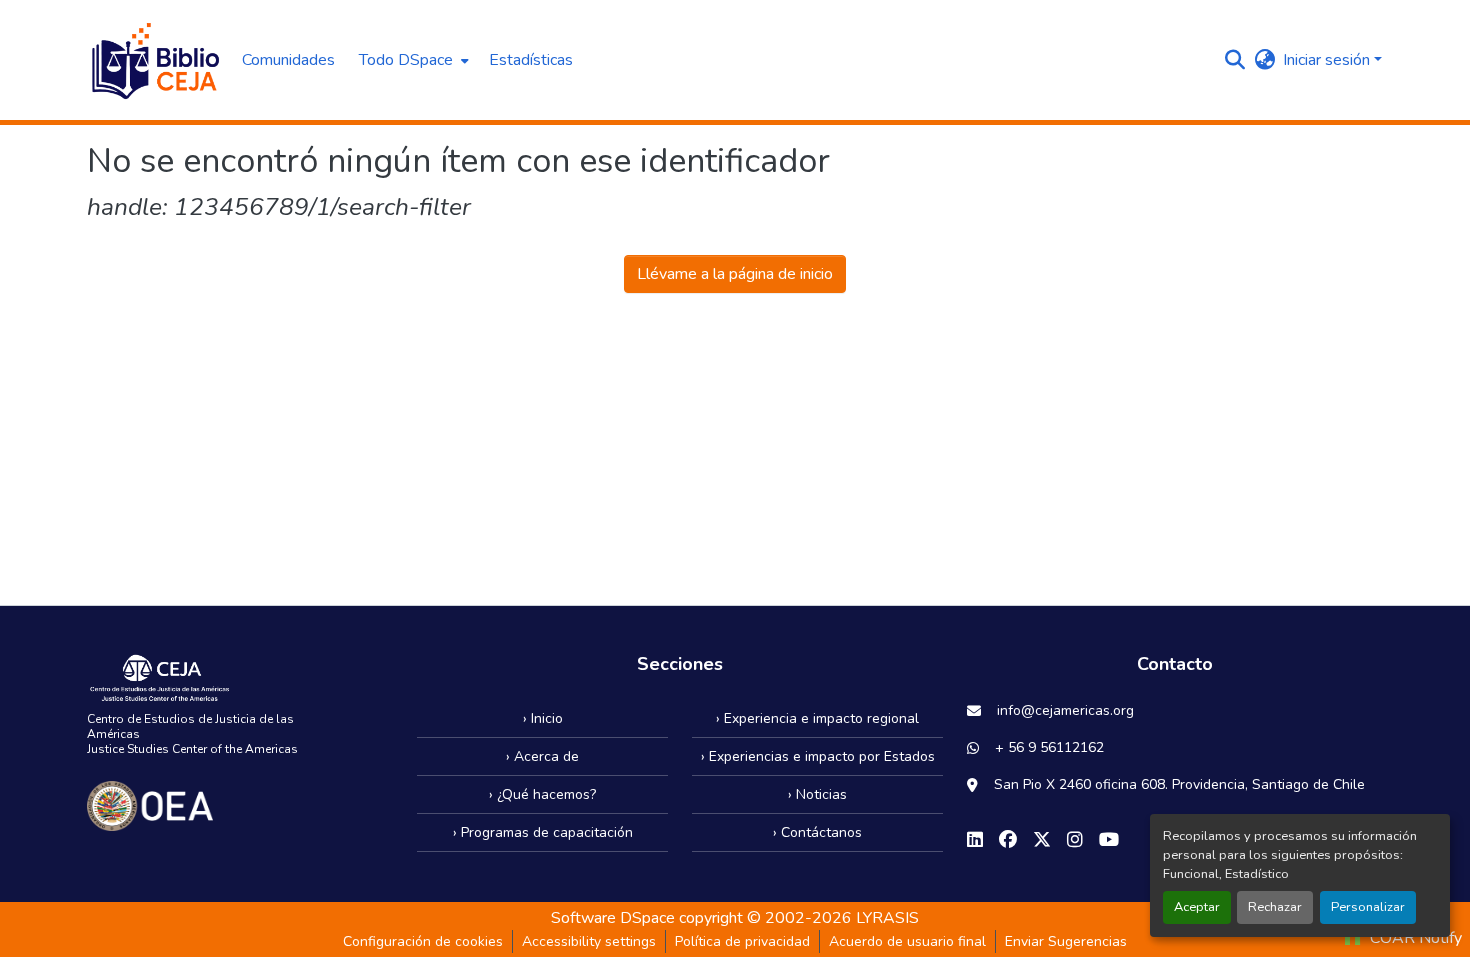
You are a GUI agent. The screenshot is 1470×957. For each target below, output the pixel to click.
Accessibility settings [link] (589, 941)
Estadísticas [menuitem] (531, 60)
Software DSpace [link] (613, 918)
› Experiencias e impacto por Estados (818, 756)
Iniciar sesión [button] (1328, 60)
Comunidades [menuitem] (288, 60)
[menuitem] (412, 60)
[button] (154, 60)
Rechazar (1275, 907)
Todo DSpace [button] (406, 60)
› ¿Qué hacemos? (542, 794)
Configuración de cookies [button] (423, 941)
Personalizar (1368, 907)
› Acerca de (542, 756)
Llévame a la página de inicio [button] (735, 274)
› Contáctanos (817, 832)
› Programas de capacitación (543, 832)
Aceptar (1197, 907)
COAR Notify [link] (1414, 938)
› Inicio (543, 718)
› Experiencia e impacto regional (817, 718)
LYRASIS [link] (887, 918)
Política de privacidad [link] (742, 941)
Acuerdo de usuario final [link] (907, 941)
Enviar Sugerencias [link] (1066, 941)
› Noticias (817, 794)
